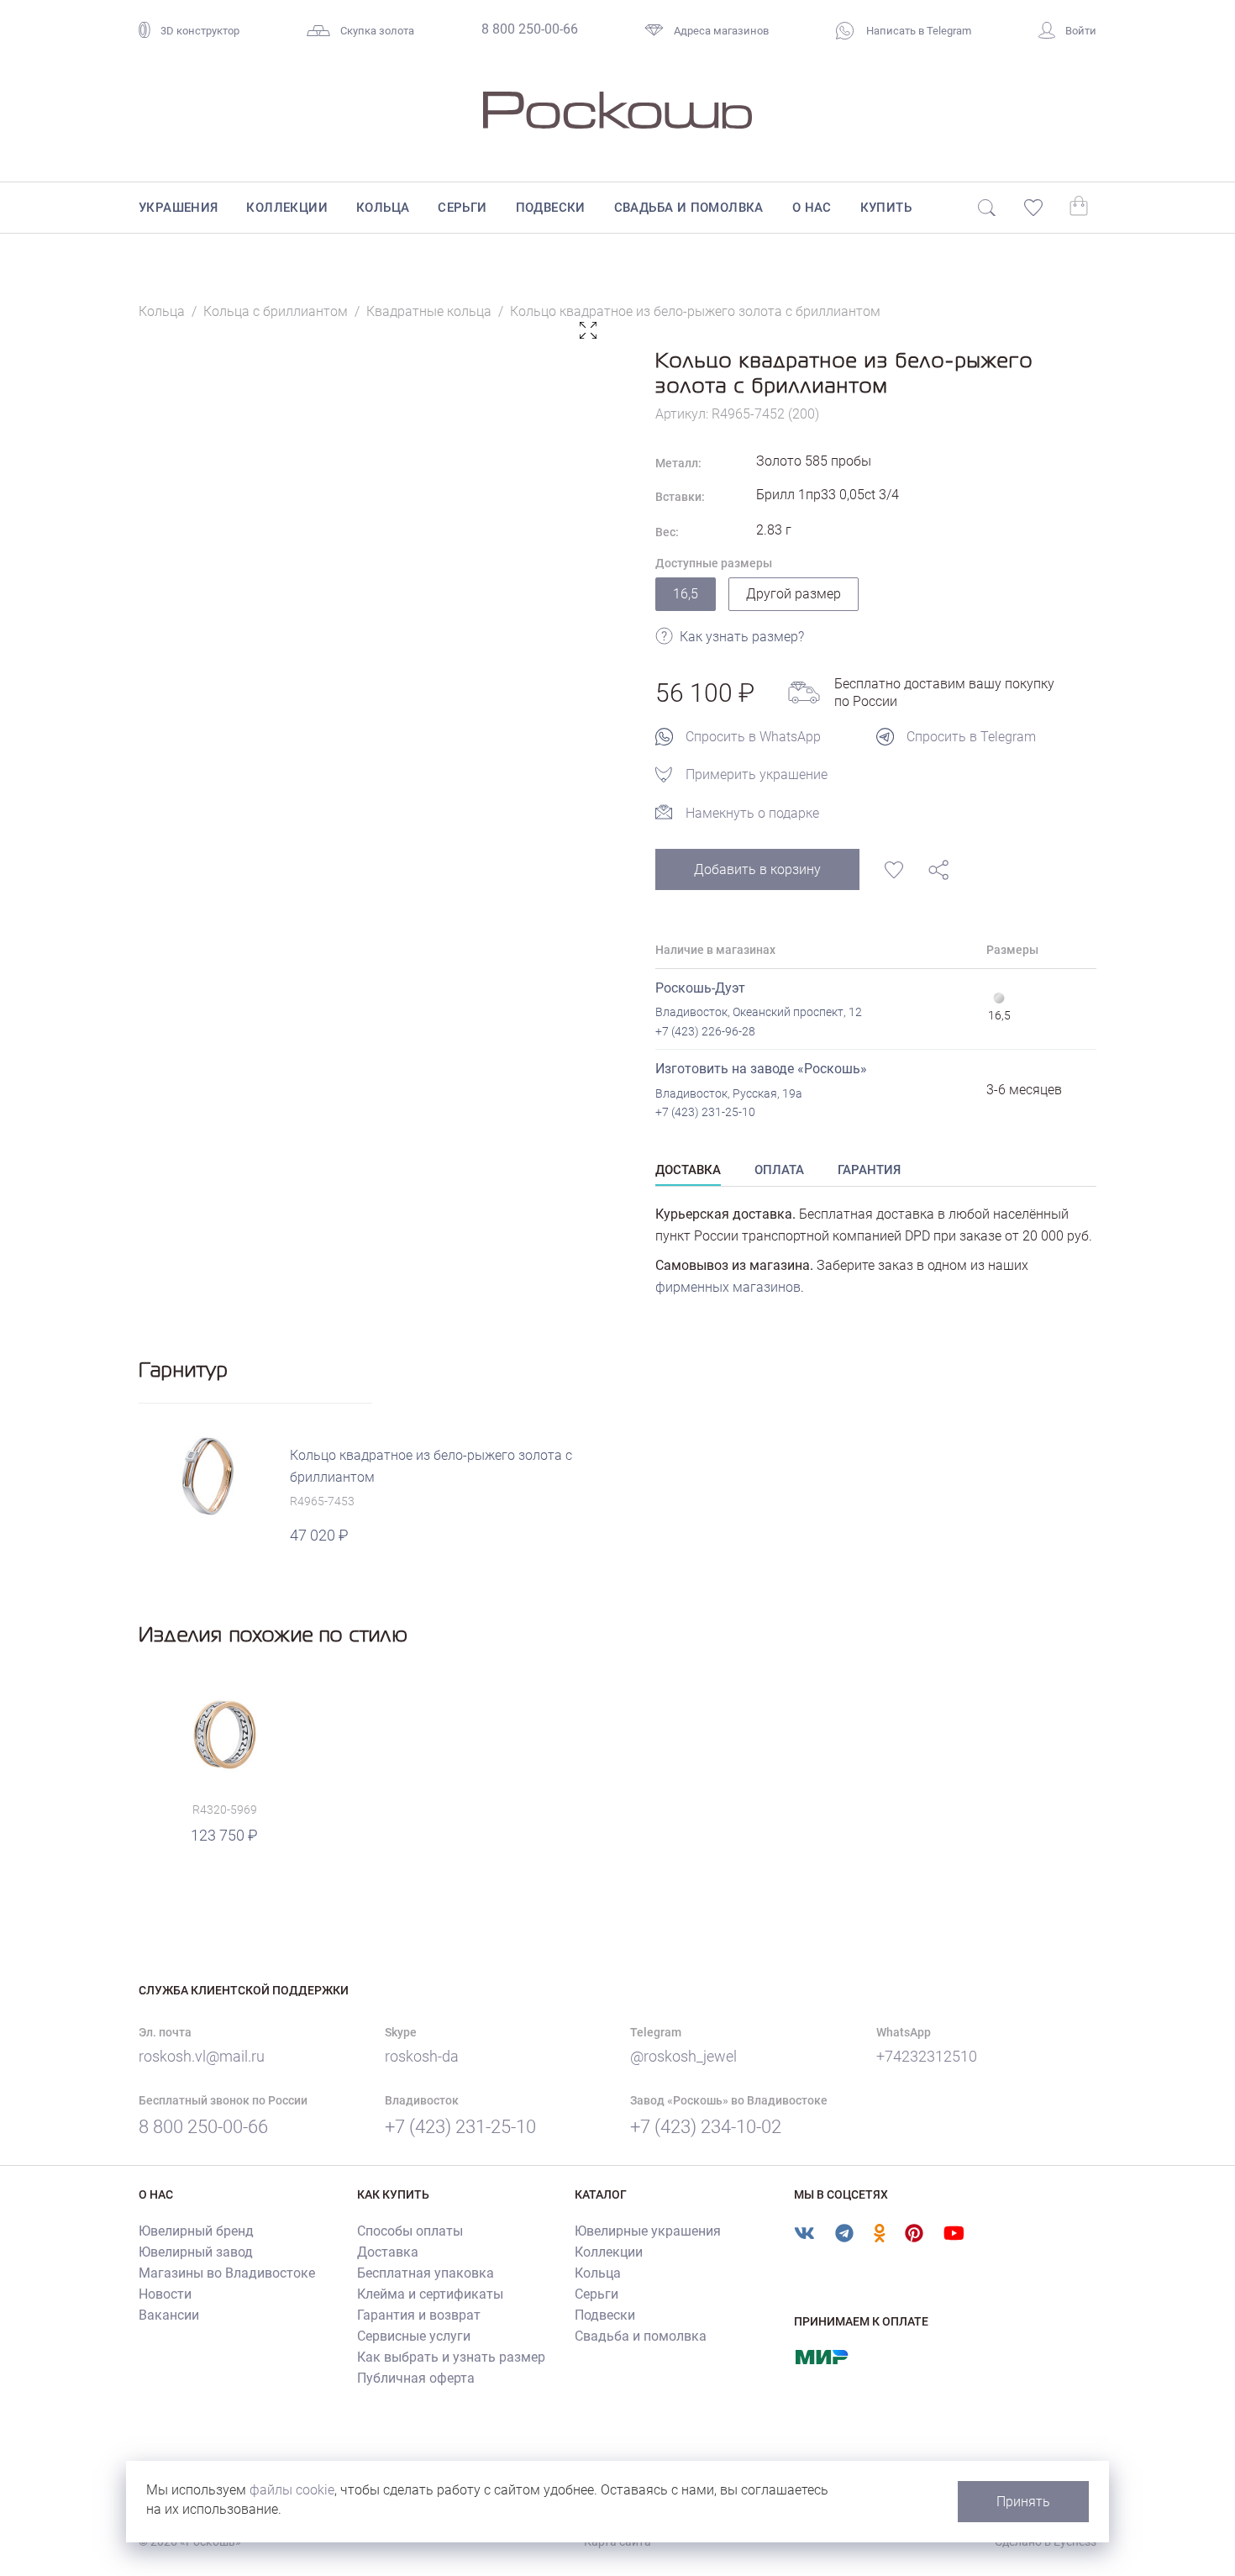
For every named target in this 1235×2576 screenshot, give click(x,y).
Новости (165, 2294)
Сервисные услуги (414, 2336)
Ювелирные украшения (648, 2231)
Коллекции (287, 208)
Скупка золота (377, 31)
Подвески (551, 208)
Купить (886, 208)
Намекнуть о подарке (752, 813)
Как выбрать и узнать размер (451, 2357)
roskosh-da (422, 2056)
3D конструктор (200, 31)
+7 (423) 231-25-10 (705, 1112)
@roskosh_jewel (683, 2056)
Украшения (179, 208)
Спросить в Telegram (971, 737)
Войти (1081, 31)
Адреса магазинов (721, 31)
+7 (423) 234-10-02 (706, 2127)
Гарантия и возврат (419, 2315)
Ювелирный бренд (196, 2231)
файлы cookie (292, 2490)
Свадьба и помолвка (689, 208)
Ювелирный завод (196, 2252)
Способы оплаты (410, 2231)
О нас (812, 208)
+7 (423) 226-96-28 (705, 1031)
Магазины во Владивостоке (227, 2273)
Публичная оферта (416, 2378)
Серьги (462, 208)
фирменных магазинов (728, 1287)
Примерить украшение (757, 774)
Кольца (383, 208)
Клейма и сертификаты (430, 2294)
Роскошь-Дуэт (700, 988)
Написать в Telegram (917, 31)
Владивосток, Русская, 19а (729, 1093)
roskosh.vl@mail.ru (202, 2056)
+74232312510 (927, 2056)
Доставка (388, 2252)
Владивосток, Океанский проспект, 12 (759, 1012)
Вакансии (169, 2315)
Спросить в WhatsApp (753, 737)
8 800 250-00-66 (530, 29)
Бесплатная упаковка (426, 2273)
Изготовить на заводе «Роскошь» (761, 1069)
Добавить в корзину (757, 869)
